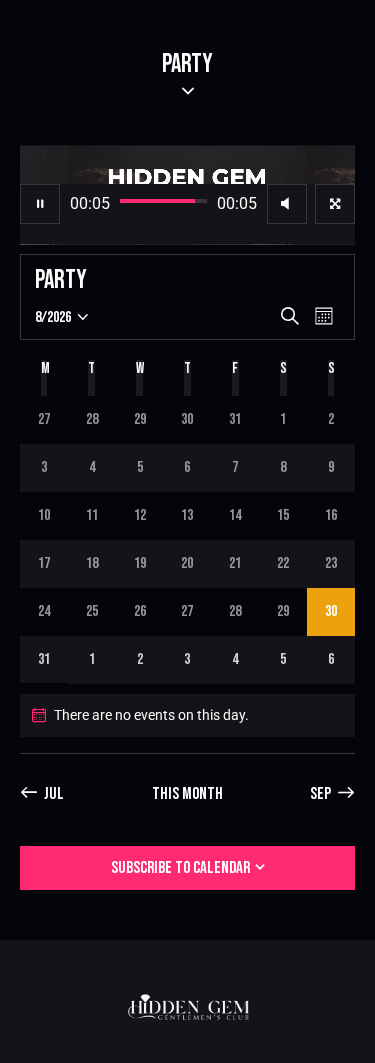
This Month (187, 794)
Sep (320, 794)
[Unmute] (287, 204)
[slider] (163, 201)
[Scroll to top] (342, 1030)
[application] (187, 194)
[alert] (187, 715)
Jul (54, 794)
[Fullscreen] (335, 204)
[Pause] (40, 204)
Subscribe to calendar (180, 868)
